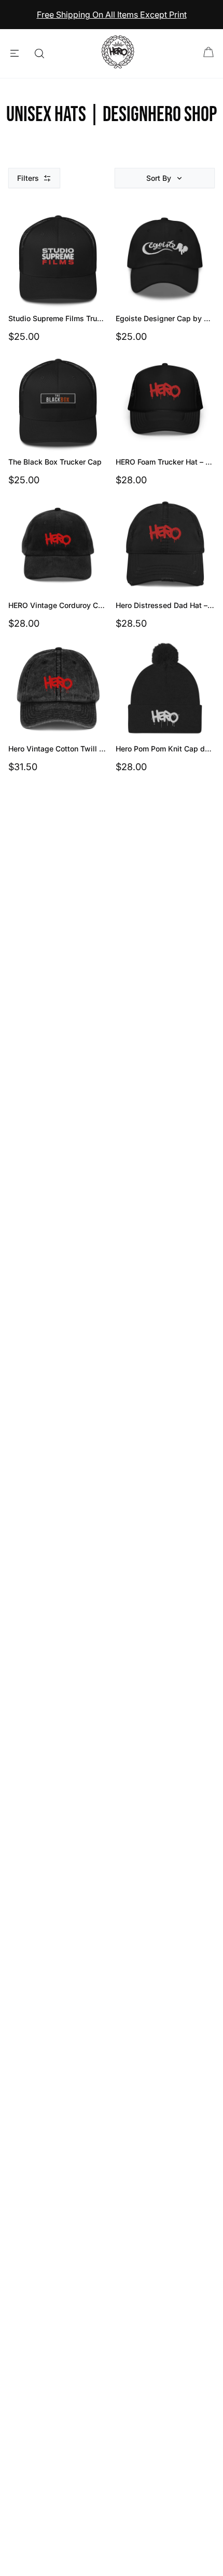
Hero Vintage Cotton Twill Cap (58, 749)
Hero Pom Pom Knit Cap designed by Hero (165, 749)
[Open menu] (15, 54)
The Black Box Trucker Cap (55, 462)
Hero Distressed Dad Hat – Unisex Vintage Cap (165, 605)
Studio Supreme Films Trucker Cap (58, 318)
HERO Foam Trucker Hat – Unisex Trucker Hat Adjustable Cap (165, 462)
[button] (165, 178)
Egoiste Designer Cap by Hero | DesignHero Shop (165, 318)
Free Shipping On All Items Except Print (112, 15)
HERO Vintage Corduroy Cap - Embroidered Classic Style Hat (58, 605)
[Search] (39, 54)
